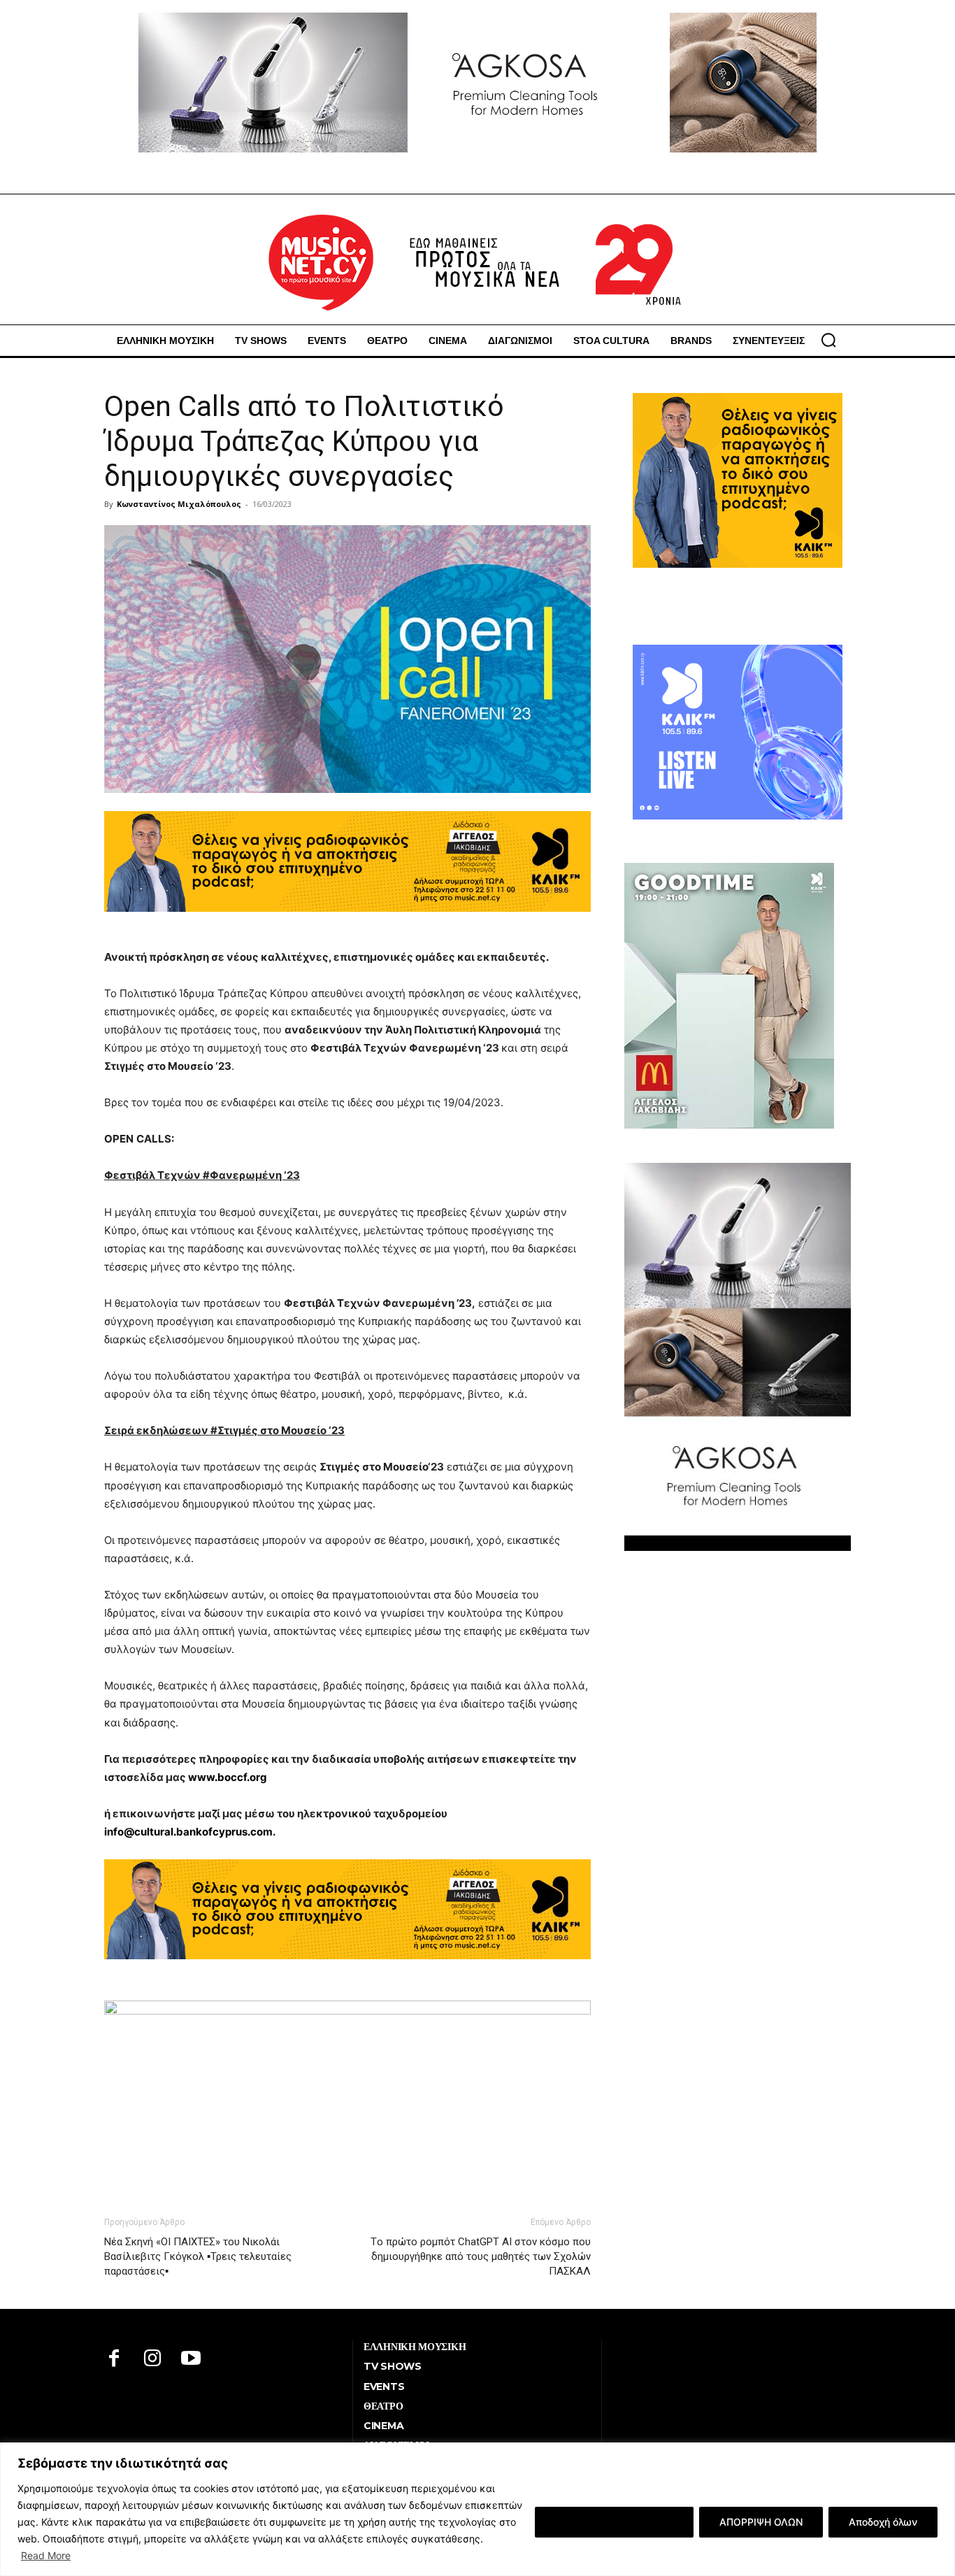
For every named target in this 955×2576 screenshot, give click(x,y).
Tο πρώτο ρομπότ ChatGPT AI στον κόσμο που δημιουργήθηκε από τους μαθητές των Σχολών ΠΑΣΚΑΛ (481, 2256)
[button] (828, 340)
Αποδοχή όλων (883, 2522)
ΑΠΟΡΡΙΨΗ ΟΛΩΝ (761, 2522)
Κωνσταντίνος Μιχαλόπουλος (179, 504)
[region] (477, 2509)
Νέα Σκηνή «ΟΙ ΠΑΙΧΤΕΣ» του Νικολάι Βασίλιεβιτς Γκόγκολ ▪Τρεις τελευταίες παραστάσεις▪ (198, 2256)
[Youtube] (191, 2360)
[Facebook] (114, 2360)
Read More (46, 2555)
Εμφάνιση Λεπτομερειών (614, 2522)
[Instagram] (153, 2360)
